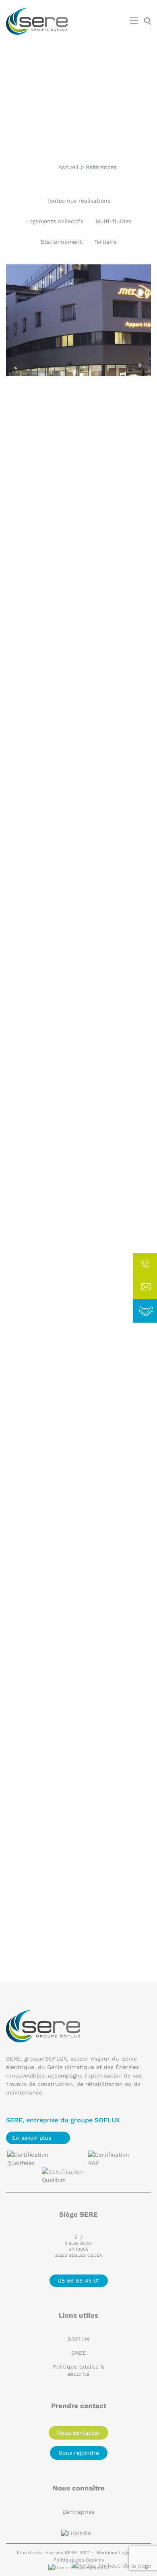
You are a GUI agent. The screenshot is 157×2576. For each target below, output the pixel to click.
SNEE (79, 2353)
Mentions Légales (116, 2553)
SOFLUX (78, 2339)
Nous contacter (78, 2433)
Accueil (68, 167)
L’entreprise (78, 2512)
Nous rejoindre (79, 2453)
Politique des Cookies (79, 2560)
